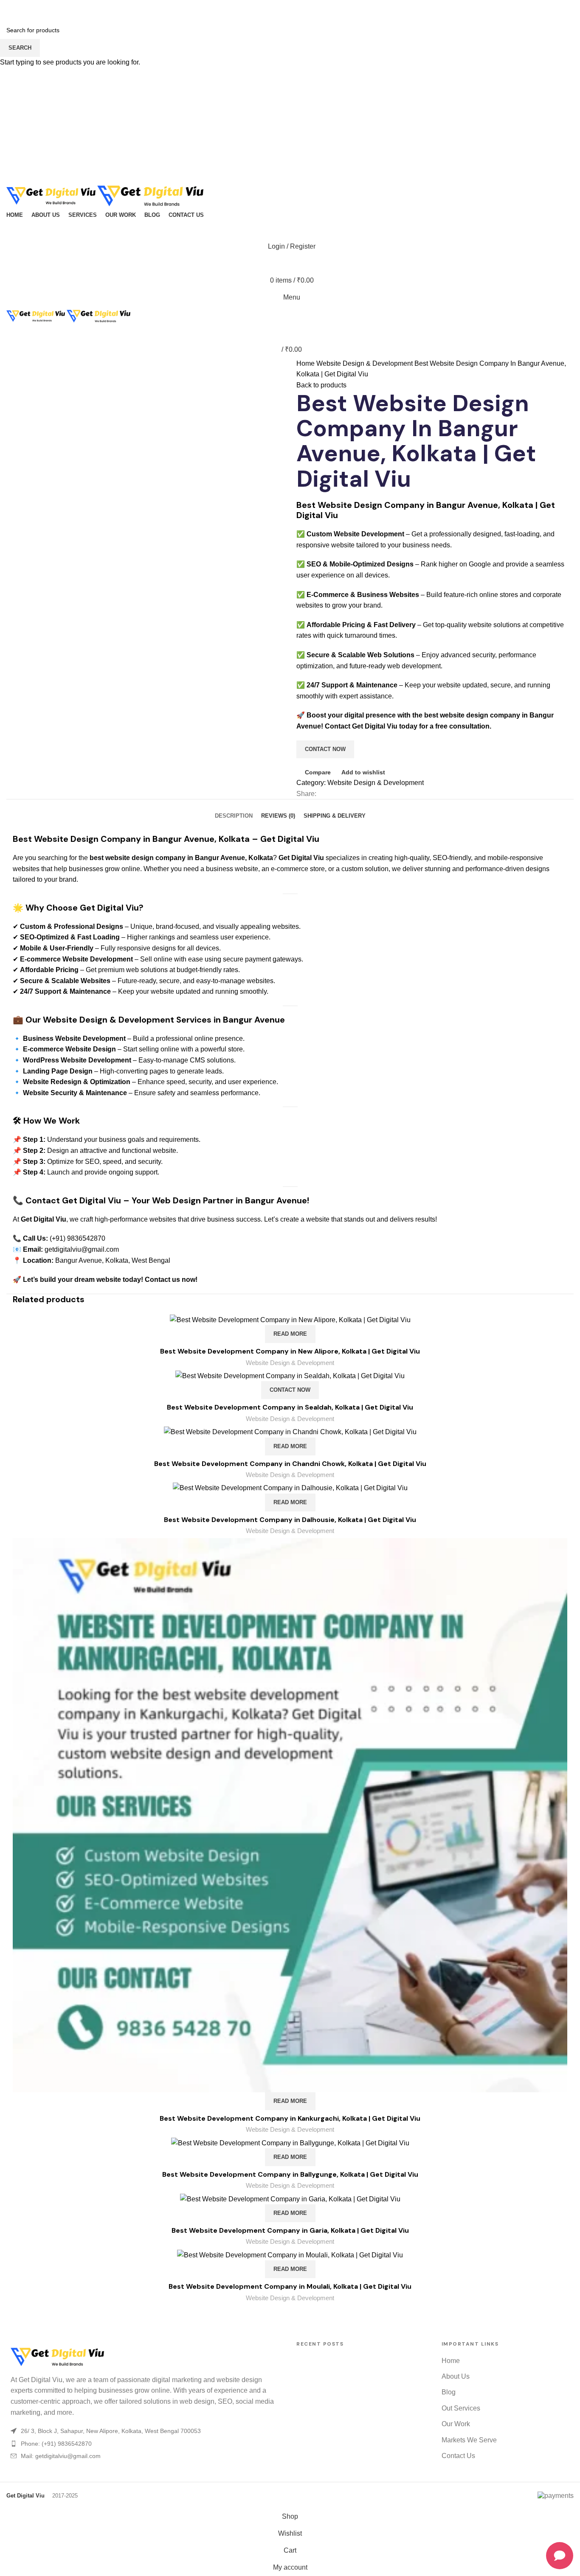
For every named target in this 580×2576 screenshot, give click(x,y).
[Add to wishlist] (561, 1590)
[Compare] (561, 1328)
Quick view (561, 1571)
